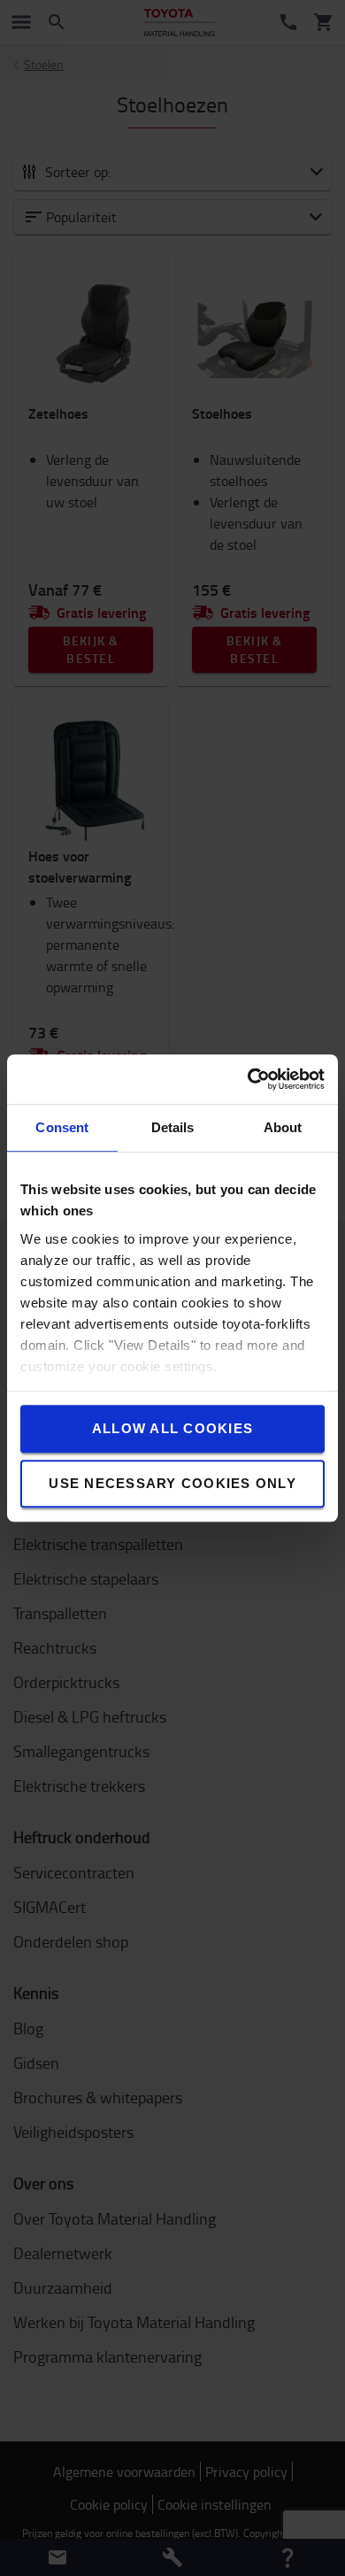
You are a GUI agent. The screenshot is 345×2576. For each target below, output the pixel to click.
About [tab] (283, 1127)
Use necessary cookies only (172, 1483)
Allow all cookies (172, 1428)
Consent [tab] (62, 1127)
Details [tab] (173, 1127)
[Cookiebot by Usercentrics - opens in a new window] (248, 1079)
